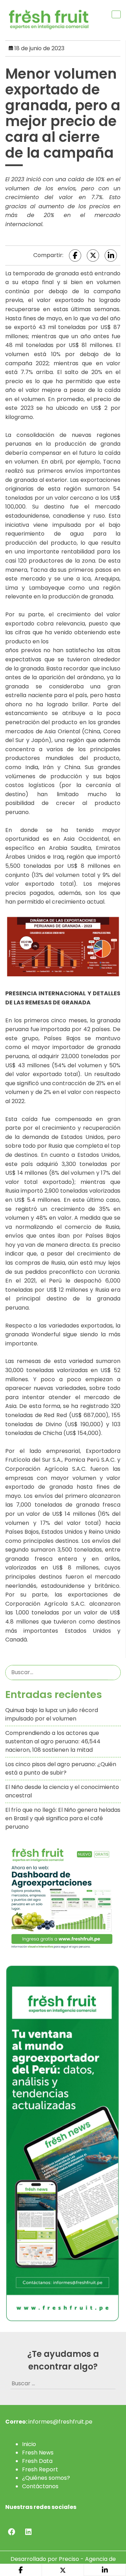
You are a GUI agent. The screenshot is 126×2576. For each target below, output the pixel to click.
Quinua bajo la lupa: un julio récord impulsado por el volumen (52, 1714)
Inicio (29, 2444)
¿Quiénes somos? (46, 2478)
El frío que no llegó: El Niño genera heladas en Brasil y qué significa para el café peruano (63, 1818)
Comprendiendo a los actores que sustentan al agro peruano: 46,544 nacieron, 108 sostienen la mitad (53, 1741)
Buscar (114, 1672)
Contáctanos (40, 2486)
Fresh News (38, 2453)
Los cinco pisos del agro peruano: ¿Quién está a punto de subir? (61, 1768)
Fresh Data (37, 2461)
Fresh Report (40, 2469)
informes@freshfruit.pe (60, 2422)
